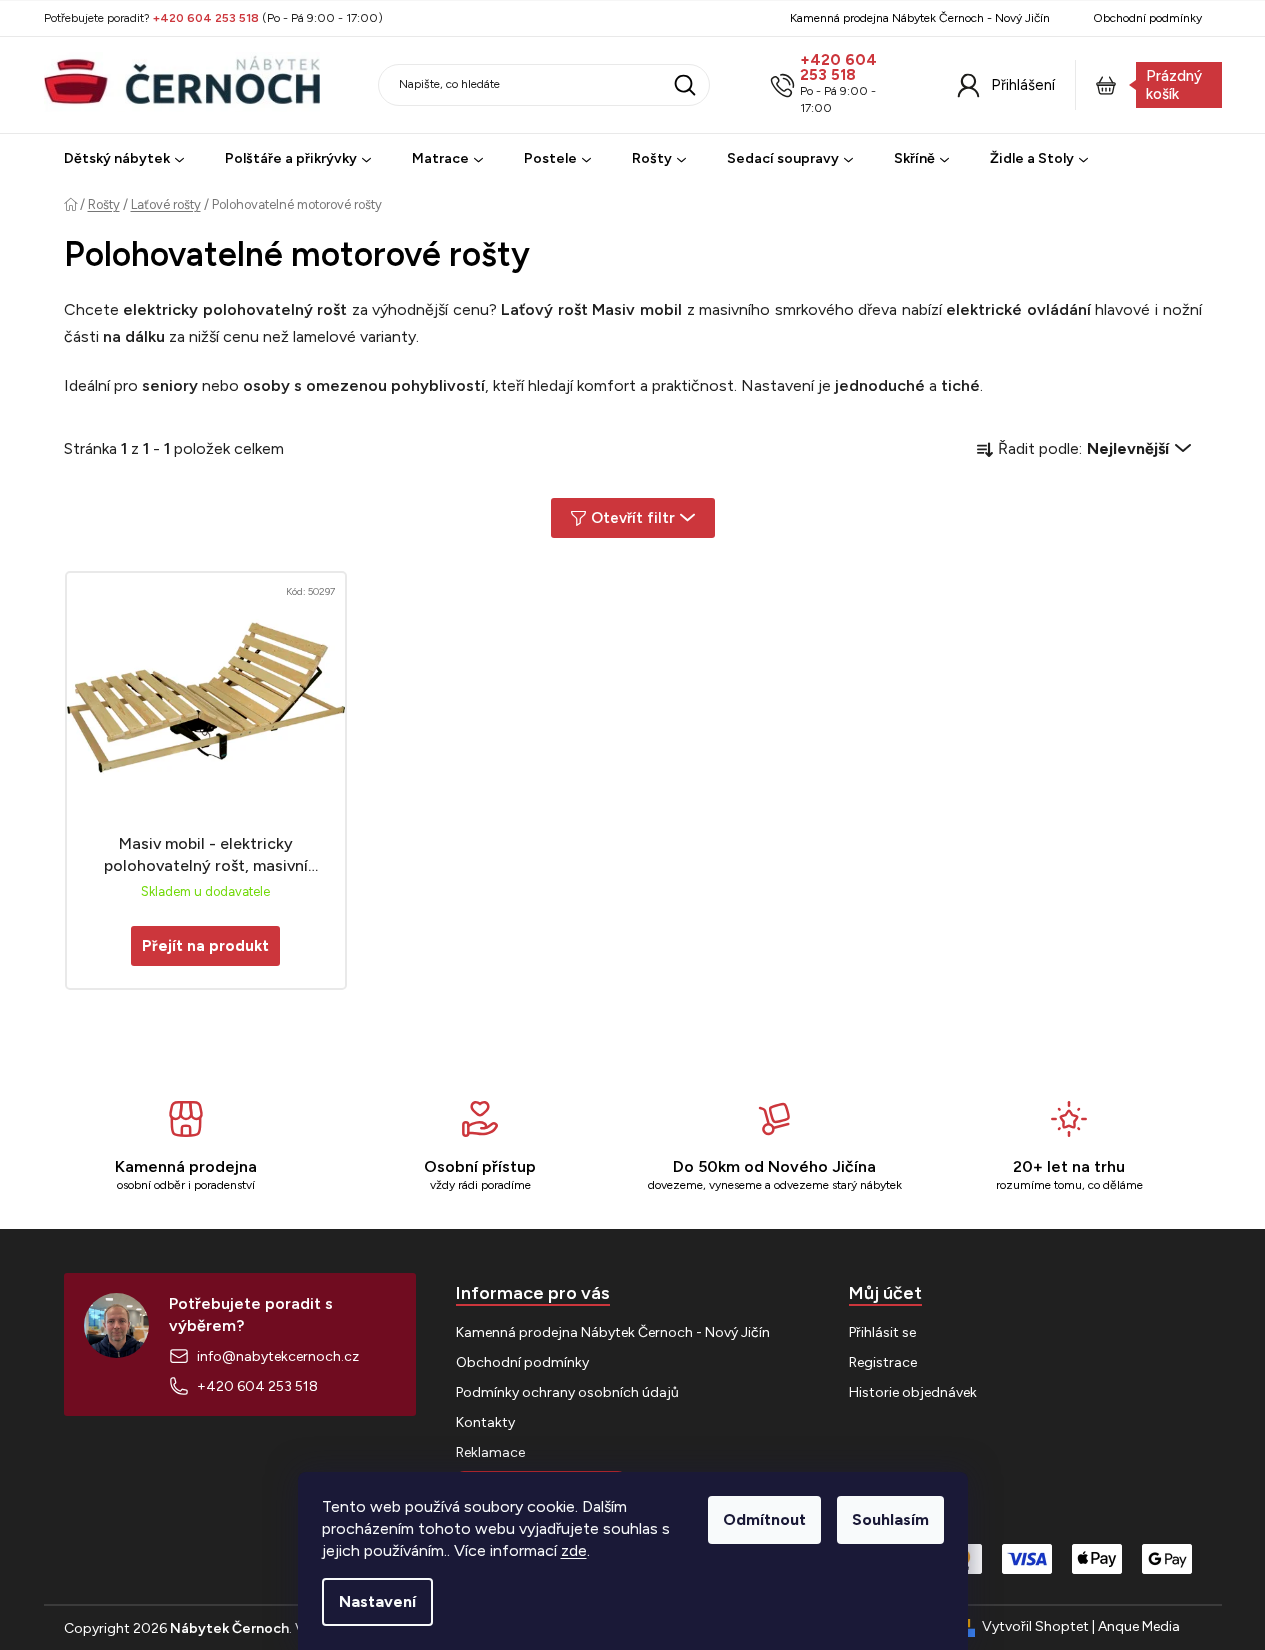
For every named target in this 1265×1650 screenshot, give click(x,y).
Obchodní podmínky (1147, 18)
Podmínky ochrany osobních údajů (567, 1392)
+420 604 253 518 (838, 68)
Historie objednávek (913, 1392)
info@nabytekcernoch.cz (278, 1356)
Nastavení (377, 1601)
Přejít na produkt (205, 946)
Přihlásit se (882, 1332)
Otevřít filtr (633, 518)
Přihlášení (1023, 85)
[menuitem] (124, 159)
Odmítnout (764, 1519)
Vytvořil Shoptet (1035, 1626)
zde (574, 1550)
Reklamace (490, 1452)
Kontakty (485, 1422)
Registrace (883, 1362)
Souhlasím (890, 1519)
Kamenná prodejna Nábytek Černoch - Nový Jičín (920, 18)
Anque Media (1139, 1626)
